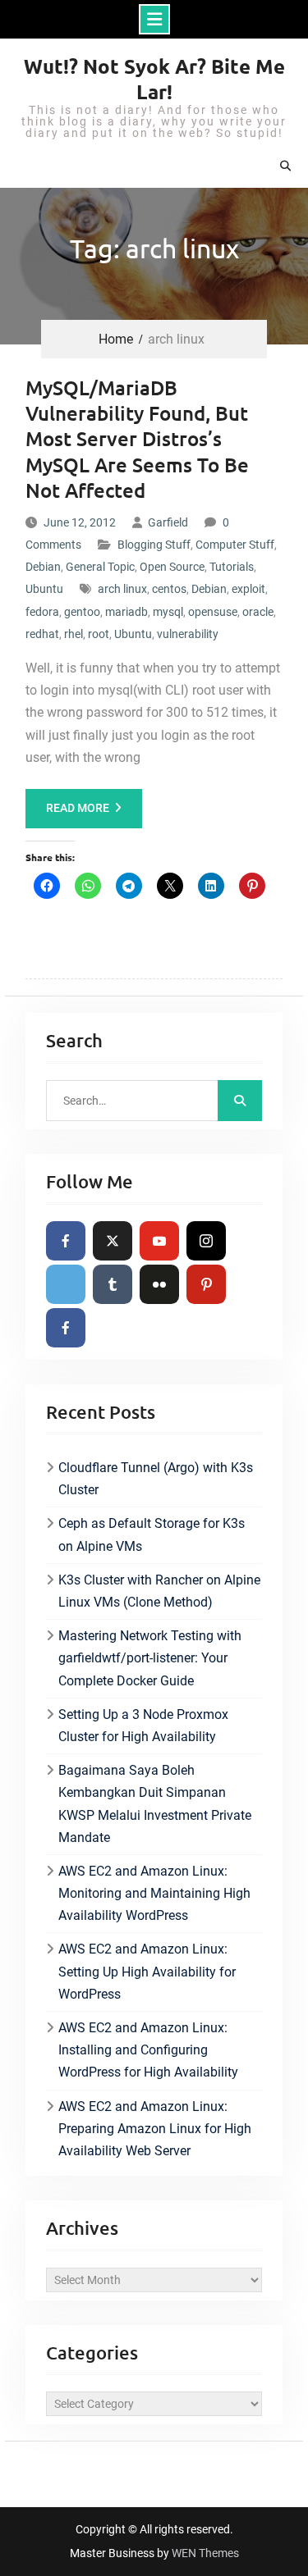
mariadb (126, 612)
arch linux (122, 589)
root (99, 634)
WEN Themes (205, 2553)
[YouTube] (159, 1241)
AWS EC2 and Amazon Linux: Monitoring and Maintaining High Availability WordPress (154, 1893)
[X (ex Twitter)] (113, 1241)
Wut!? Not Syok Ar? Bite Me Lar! (154, 79)
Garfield (168, 522)
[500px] (66, 1284)
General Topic (100, 567)
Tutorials (232, 567)
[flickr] (159, 1284)
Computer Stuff (235, 545)
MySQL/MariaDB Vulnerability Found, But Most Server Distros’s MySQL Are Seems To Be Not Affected (137, 439)
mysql (168, 612)
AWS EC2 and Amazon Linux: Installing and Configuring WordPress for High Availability (148, 2050)
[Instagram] (206, 1241)
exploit (248, 589)
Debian (43, 567)
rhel (74, 634)
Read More (78, 808)
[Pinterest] (206, 1284)
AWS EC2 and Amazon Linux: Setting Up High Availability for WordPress (147, 1971)
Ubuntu (44, 589)
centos (169, 589)
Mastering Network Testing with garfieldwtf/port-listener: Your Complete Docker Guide (150, 1658)
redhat (42, 634)
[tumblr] (113, 1284)
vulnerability (188, 634)
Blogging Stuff (154, 545)
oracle (258, 612)
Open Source (172, 567)
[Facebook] (66, 1241)
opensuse (213, 612)
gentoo (82, 612)
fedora (42, 612)
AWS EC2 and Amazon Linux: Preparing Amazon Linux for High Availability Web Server (155, 2129)
